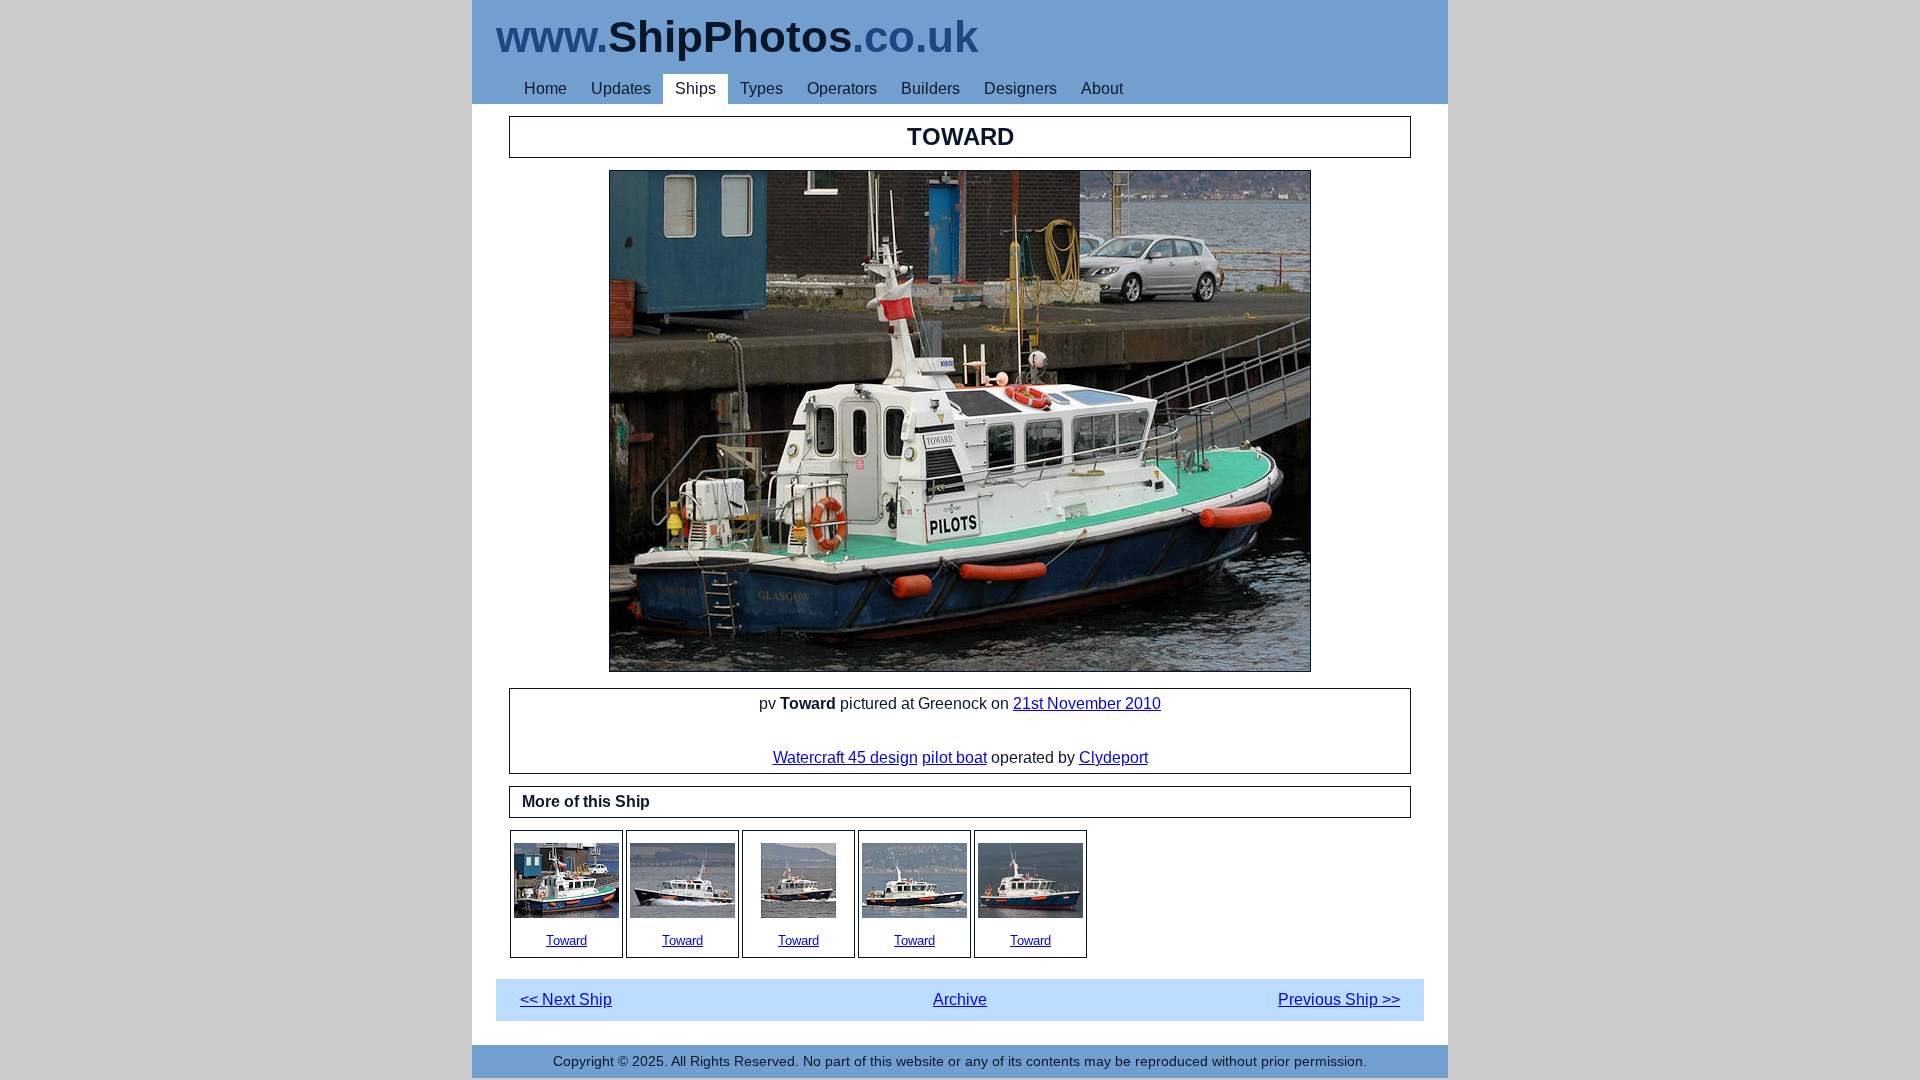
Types (761, 88)
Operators (842, 88)
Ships (695, 88)
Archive (960, 999)
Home (545, 88)
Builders (930, 88)
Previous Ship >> (1339, 999)
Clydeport (1113, 757)
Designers (1020, 88)
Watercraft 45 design (845, 757)
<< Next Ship (566, 999)
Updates (621, 88)
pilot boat (954, 757)
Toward (566, 940)
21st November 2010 (1087, 703)
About (1102, 88)
